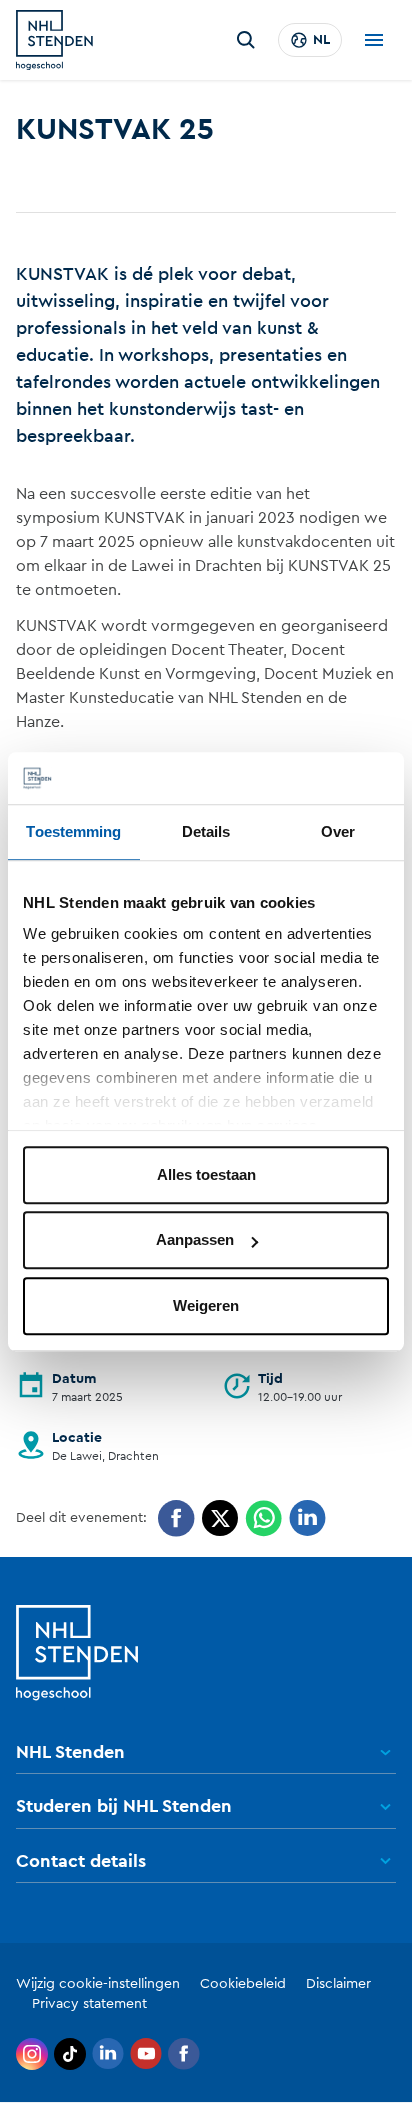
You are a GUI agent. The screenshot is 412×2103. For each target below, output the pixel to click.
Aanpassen (195, 1240)
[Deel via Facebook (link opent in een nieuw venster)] (176, 1518)
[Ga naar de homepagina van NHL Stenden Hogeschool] (54, 40)
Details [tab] (206, 831)
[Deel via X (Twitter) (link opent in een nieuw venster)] (220, 1518)
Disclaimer (338, 1984)
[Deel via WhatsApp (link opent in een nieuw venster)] (263, 1518)
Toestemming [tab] (73, 831)
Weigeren (206, 1305)
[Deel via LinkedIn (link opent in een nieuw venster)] (307, 1518)
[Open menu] (374, 40)
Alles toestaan (206, 1174)
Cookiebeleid (243, 1984)
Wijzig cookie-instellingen (98, 1984)
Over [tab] (338, 831)
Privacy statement (89, 2004)
